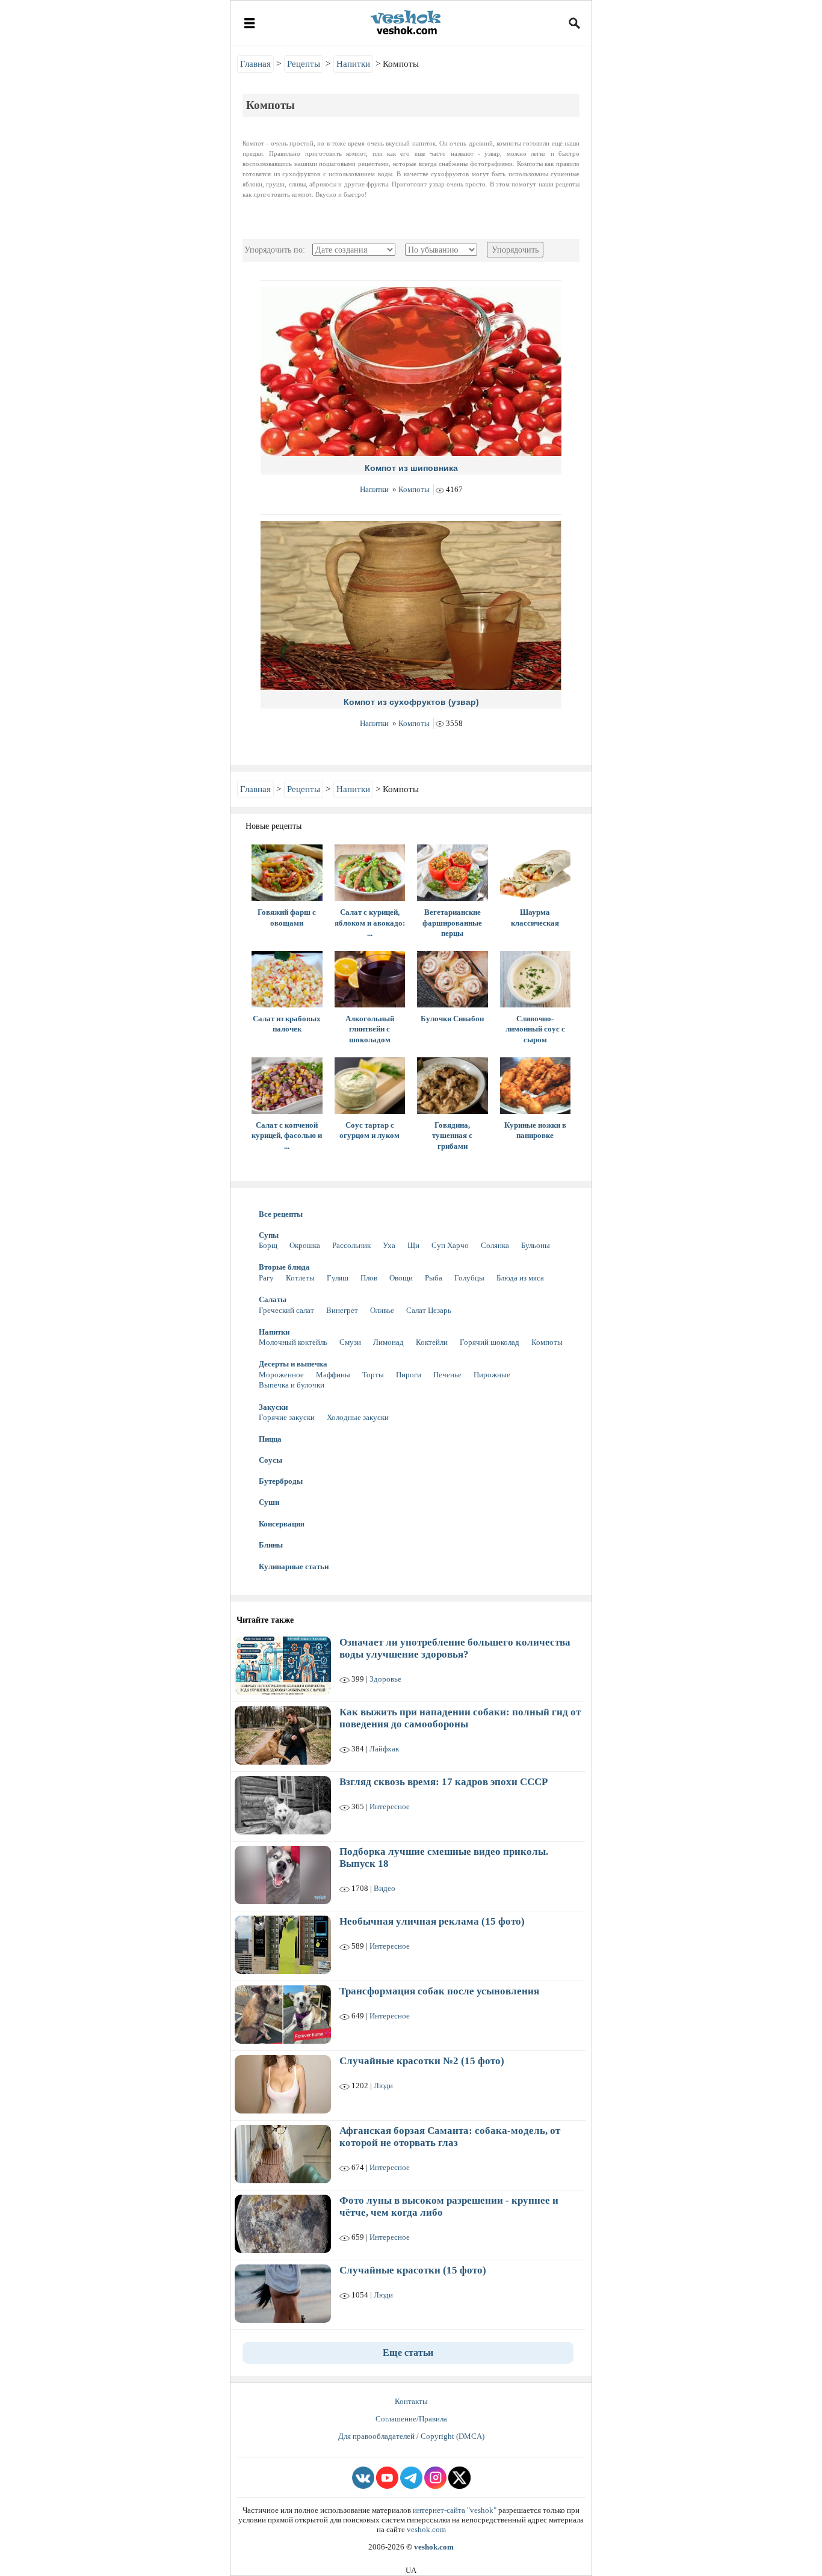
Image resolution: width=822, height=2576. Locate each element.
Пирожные (492, 1375)
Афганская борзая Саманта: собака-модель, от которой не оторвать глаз (450, 2137)
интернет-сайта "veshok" (455, 2510)
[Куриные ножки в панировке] (536, 1086)
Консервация (282, 1524)
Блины (271, 1545)
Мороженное (281, 1375)
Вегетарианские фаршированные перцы (452, 923)
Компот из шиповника (411, 468)
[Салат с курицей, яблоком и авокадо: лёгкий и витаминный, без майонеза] (370, 873)
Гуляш (338, 1278)
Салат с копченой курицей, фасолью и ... (287, 1136)
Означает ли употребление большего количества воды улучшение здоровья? (455, 1648)
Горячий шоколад (490, 1342)
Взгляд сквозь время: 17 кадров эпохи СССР (443, 1782)
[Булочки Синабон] (453, 979)
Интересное (390, 1806)
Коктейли (432, 1342)
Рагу (266, 1278)
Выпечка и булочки (292, 1385)
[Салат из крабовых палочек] (287, 979)
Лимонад (388, 1342)
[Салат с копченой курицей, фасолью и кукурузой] (287, 1086)
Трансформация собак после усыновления (439, 1991)
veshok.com (426, 2529)
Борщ (268, 1245)
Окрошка (305, 1245)
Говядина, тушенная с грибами (452, 1136)
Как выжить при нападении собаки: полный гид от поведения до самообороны (460, 1718)
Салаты (273, 1299)
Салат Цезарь (429, 1310)
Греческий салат (286, 1310)
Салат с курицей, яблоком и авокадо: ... (370, 923)
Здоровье (385, 1679)
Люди (383, 2086)
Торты (373, 1375)
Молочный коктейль (293, 1342)
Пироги (409, 1375)
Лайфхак (384, 1749)
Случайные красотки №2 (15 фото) (422, 2061)
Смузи (350, 1342)
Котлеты (300, 1278)
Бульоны (536, 1245)
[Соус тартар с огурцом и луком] (370, 1086)
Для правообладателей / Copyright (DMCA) (411, 2436)
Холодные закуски (358, 1417)
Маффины (333, 1375)
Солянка (495, 1245)
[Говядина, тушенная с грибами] (453, 1086)
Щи (413, 1245)
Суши (269, 1502)
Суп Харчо (450, 1245)
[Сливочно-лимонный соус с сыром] (536, 979)
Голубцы (469, 1278)
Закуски (273, 1407)
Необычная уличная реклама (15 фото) (432, 1921)
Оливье (382, 1310)
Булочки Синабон (452, 1019)
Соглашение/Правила (411, 2419)
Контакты (411, 2401)
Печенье (447, 1375)
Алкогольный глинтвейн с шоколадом (370, 1029)
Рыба (434, 1278)
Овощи (401, 1278)
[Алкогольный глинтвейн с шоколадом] (370, 979)
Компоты (414, 489)
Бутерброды (281, 1481)
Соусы (270, 1460)
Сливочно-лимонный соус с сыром (535, 1029)
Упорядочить (515, 250)
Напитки (374, 489)
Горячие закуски (287, 1417)
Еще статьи (408, 2353)
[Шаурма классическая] (536, 873)
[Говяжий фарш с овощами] (287, 873)
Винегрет (342, 1310)
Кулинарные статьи (294, 1566)
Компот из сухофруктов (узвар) (411, 702)
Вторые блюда (284, 1267)
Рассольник (351, 1245)
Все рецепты (281, 1214)
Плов (369, 1278)
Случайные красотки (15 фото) (413, 2270)
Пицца (270, 1439)
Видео (385, 1888)
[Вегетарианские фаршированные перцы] (453, 873)
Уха (389, 1245)
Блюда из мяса (520, 1278)
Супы (269, 1235)
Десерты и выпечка (293, 1364)
